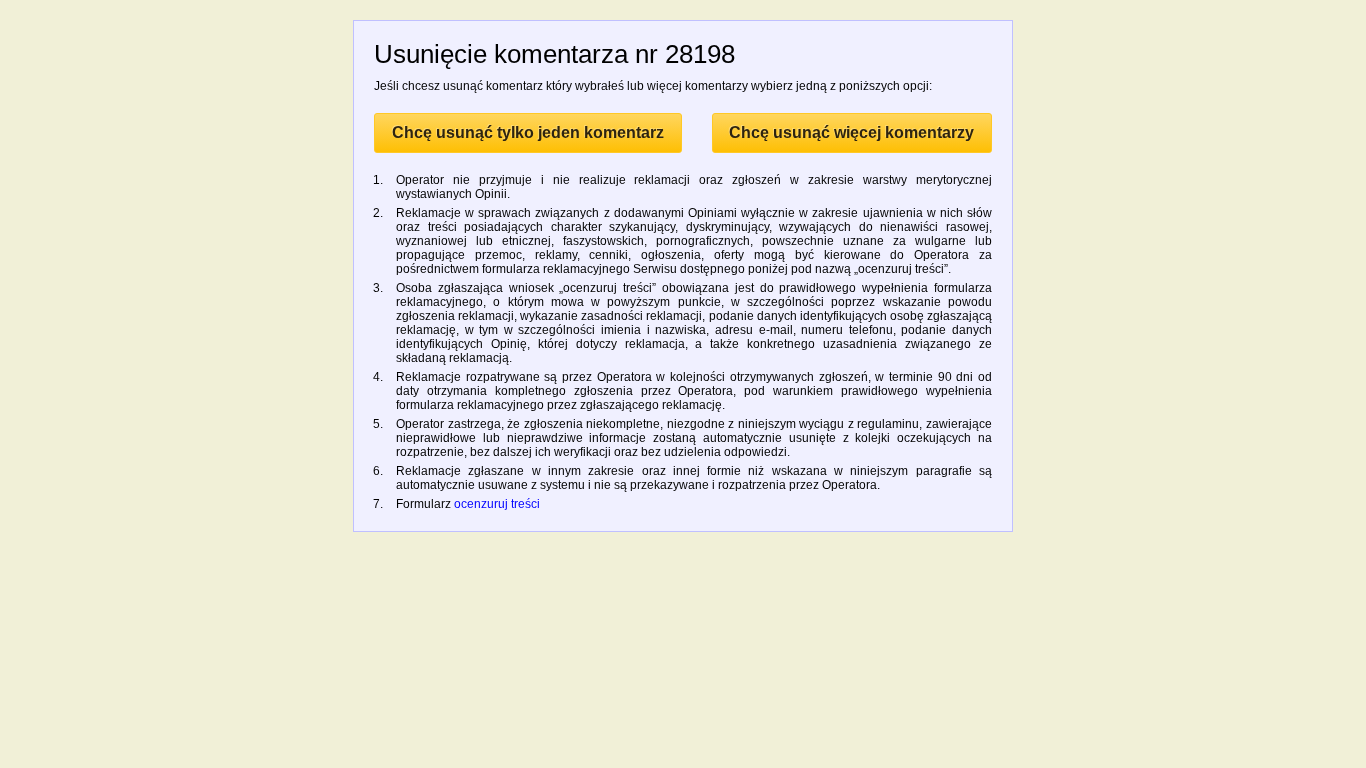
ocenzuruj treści (497, 504)
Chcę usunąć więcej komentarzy (851, 132)
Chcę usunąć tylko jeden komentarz (528, 132)
